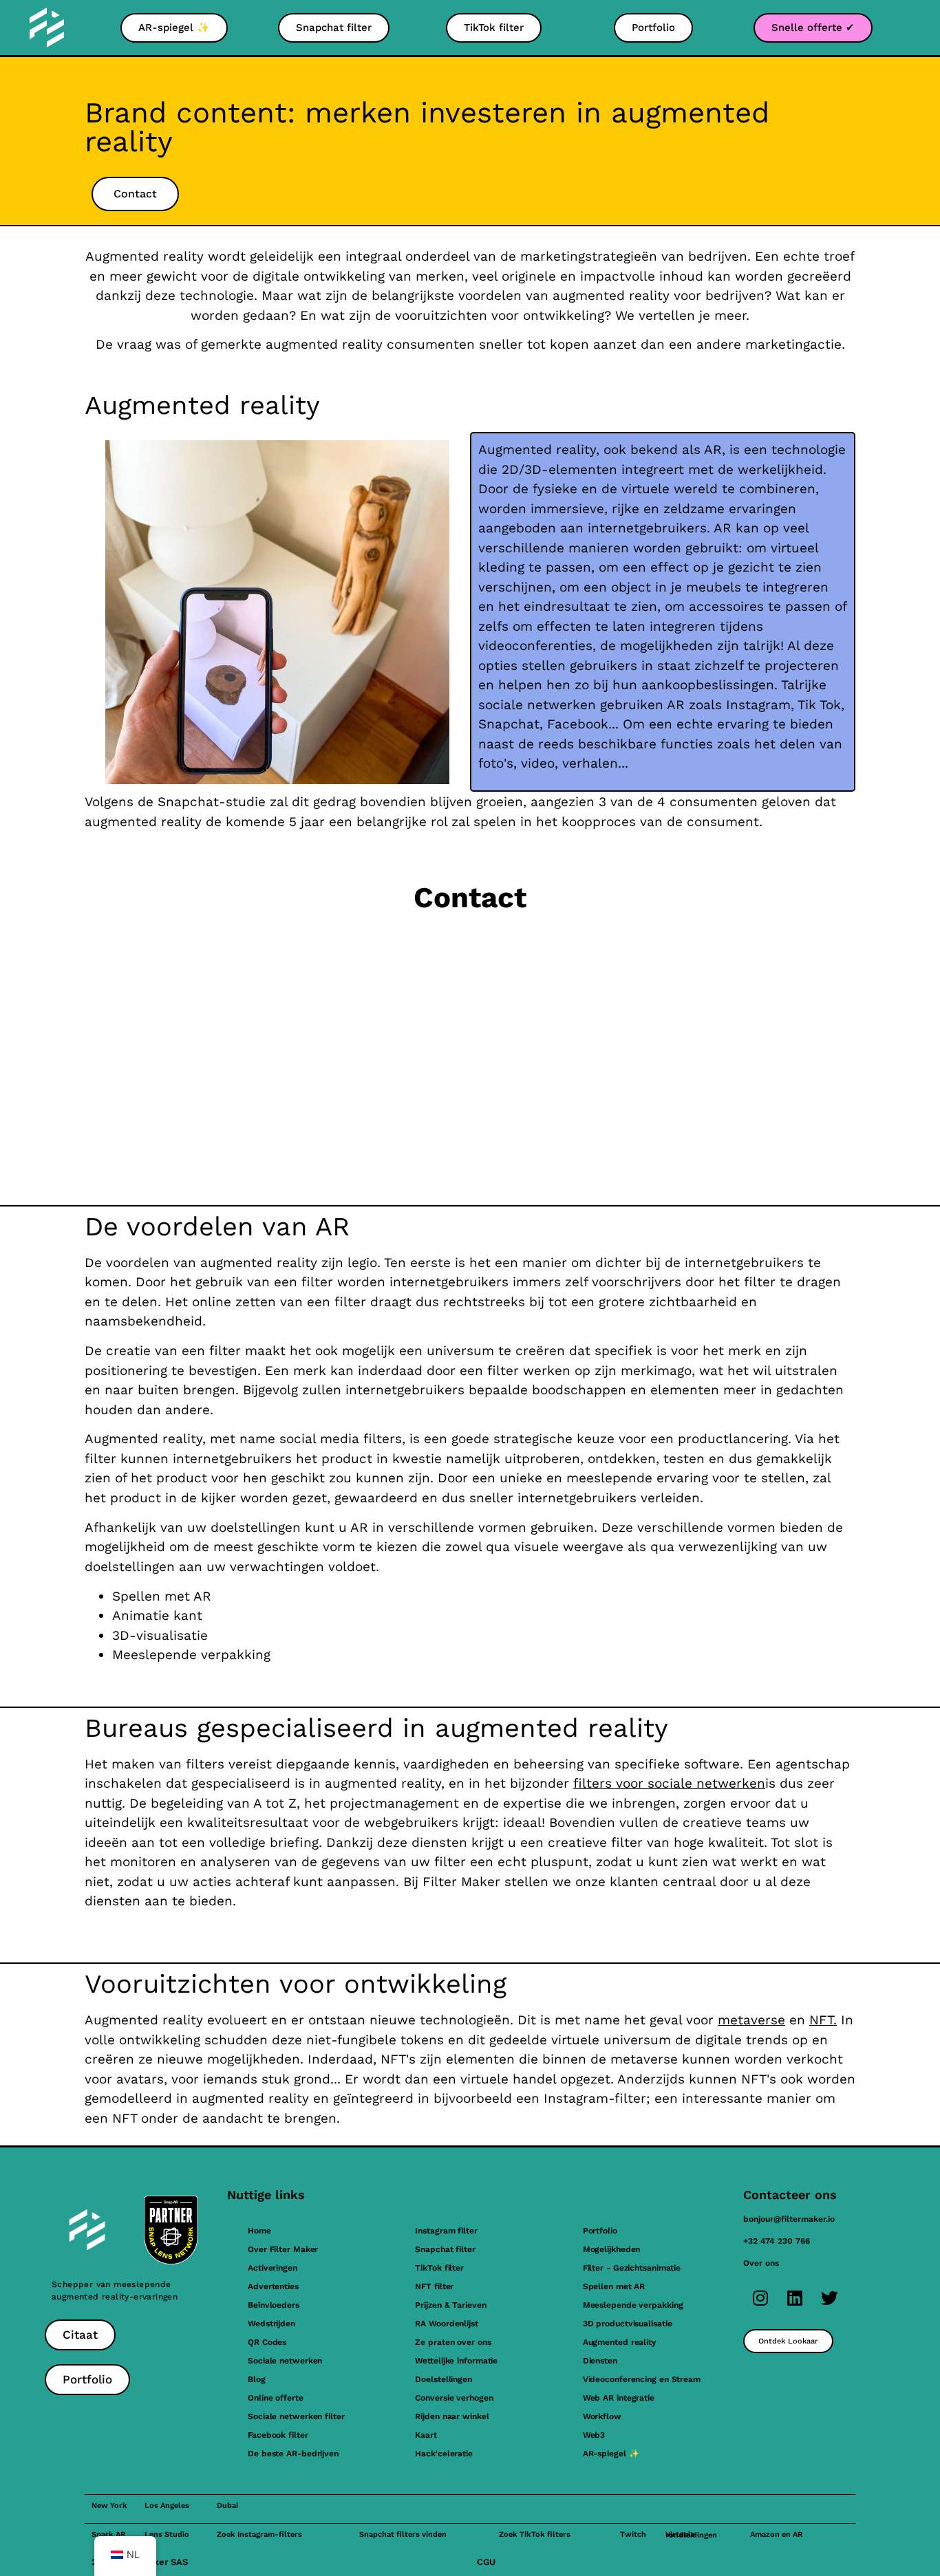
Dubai (227, 2505)
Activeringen (273, 2268)
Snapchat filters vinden (403, 2534)
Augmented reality (620, 2342)
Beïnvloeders (274, 2305)
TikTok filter (439, 2268)
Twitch (633, 2534)
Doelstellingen (444, 2379)
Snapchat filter (445, 2249)
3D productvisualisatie (628, 2324)
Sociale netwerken (285, 2361)
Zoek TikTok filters (535, 2534)
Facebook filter (278, 2435)
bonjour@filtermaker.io (789, 2219)
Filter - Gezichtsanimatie (632, 2268)
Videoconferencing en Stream (642, 2379)
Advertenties (273, 2286)
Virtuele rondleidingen (691, 2535)
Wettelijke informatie (456, 2361)
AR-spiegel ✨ (611, 2454)
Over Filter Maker (283, 2249)
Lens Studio (167, 2534)
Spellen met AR (614, 2286)
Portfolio (600, 2231)
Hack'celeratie (444, 2454)
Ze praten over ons (453, 2342)
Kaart (426, 2435)
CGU (486, 2562)
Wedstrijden (271, 2324)
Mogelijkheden (612, 2249)
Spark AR (108, 2534)
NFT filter (434, 2286)
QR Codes (267, 2342)
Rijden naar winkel (452, 2416)
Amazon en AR (776, 2534)
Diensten (600, 2361)
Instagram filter (446, 2231)
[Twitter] (829, 2298)
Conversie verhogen (454, 2398)
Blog (257, 2379)
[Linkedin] (795, 2298)
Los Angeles (167, 2505)
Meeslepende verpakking (633, 2305)
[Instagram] (760, 2298)
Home (259, 2231)
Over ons (761, 2263)
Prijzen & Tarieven (450, 2305)
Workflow (602, 2416)
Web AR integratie (619, 2398)
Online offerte (276, 2398)
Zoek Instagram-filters (259, 2534)
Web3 (594, 2435)
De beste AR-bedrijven (293, 2454)
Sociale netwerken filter (296, 2416)
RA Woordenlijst (447, 2324)
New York (109, 2505)
